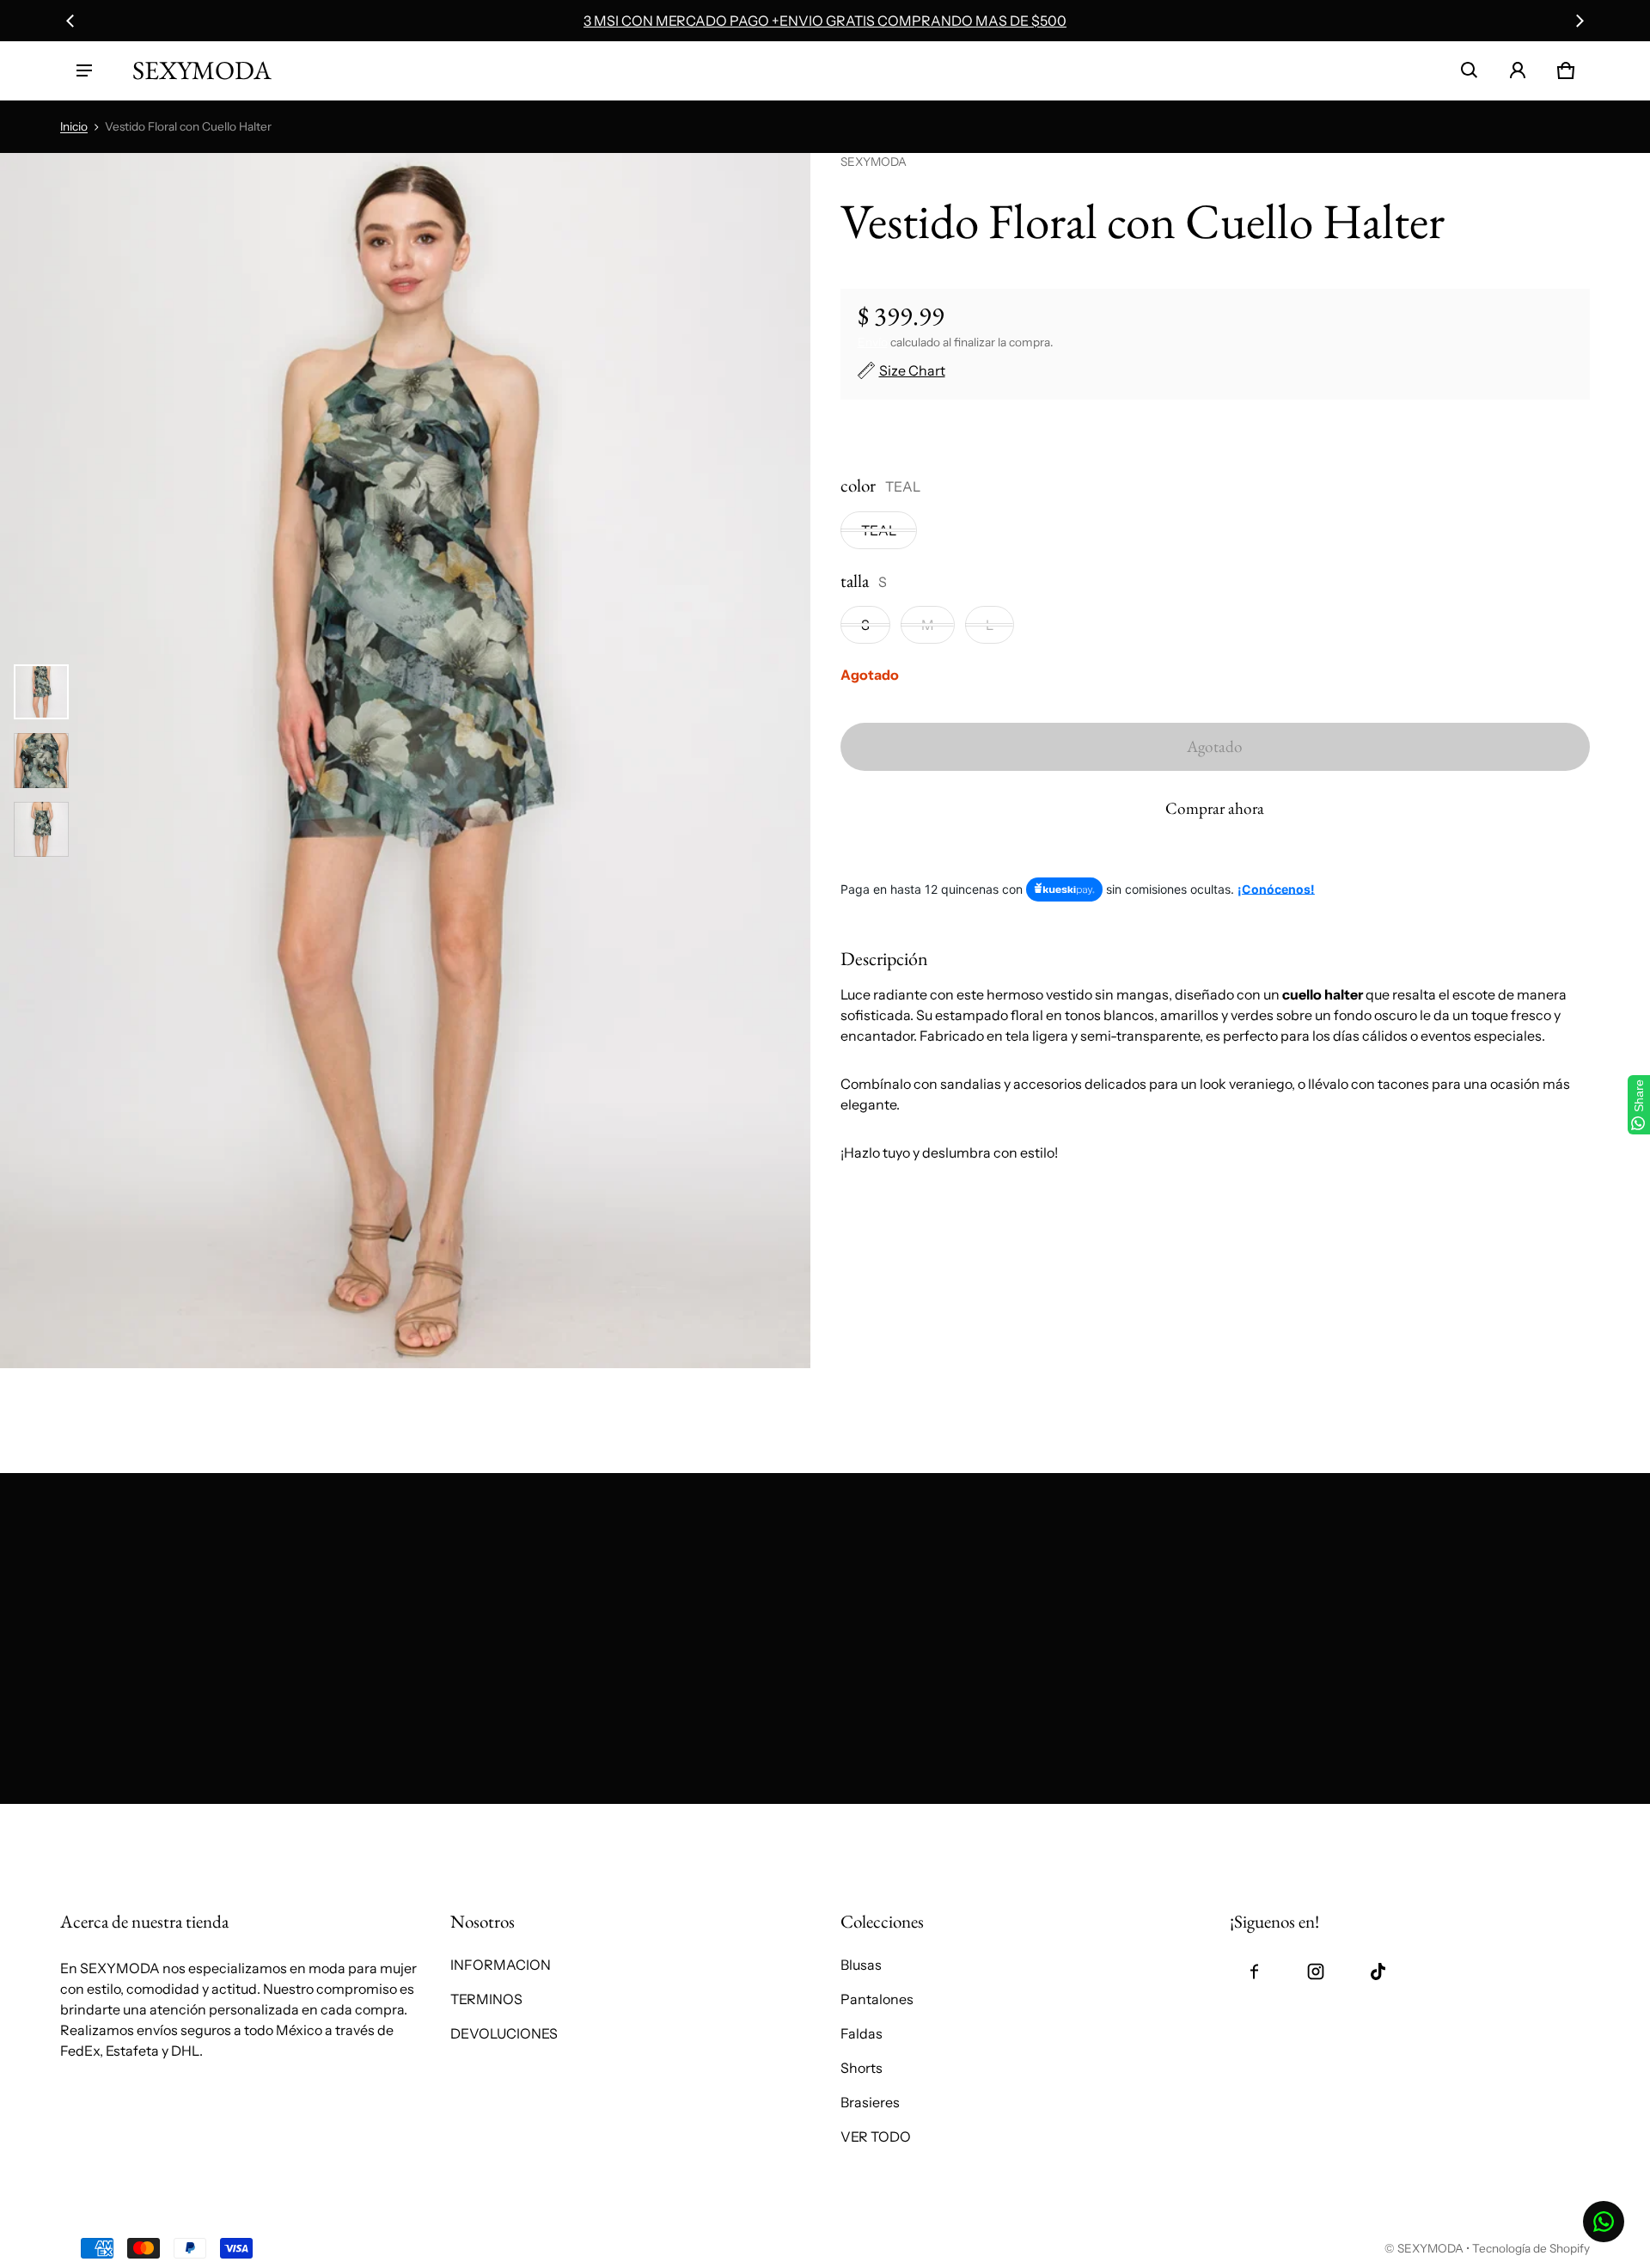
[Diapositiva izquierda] (70, 21)
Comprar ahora (1215, 808)
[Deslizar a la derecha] (1580, 21)
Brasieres (870, 2102)
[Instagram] (1316, 1972)
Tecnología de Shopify (1531, 2248)
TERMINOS (486, 1999)
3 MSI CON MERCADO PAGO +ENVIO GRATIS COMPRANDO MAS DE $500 (825, 21)
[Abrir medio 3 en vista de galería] (41, 829)
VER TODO (876, 2137)
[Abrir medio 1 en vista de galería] (41, 692)
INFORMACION (501, 1965)
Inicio (74, 126)
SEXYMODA (1430, 2248)
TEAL (879, 530)
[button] (1470, 70)
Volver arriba (101, 1823)
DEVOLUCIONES (504, 2033)
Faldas (862, 2033)
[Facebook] (1254, 1972)
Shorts (862, 2068)
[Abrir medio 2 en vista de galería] (41, 761)
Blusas (861, 1965)
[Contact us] (1604, 2222)
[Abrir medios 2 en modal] (405, 761)
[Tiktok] (1378, 1972)
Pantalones (877, 1999)
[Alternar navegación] (84, 70)
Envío (873, 342)
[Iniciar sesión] (1518, 70)
